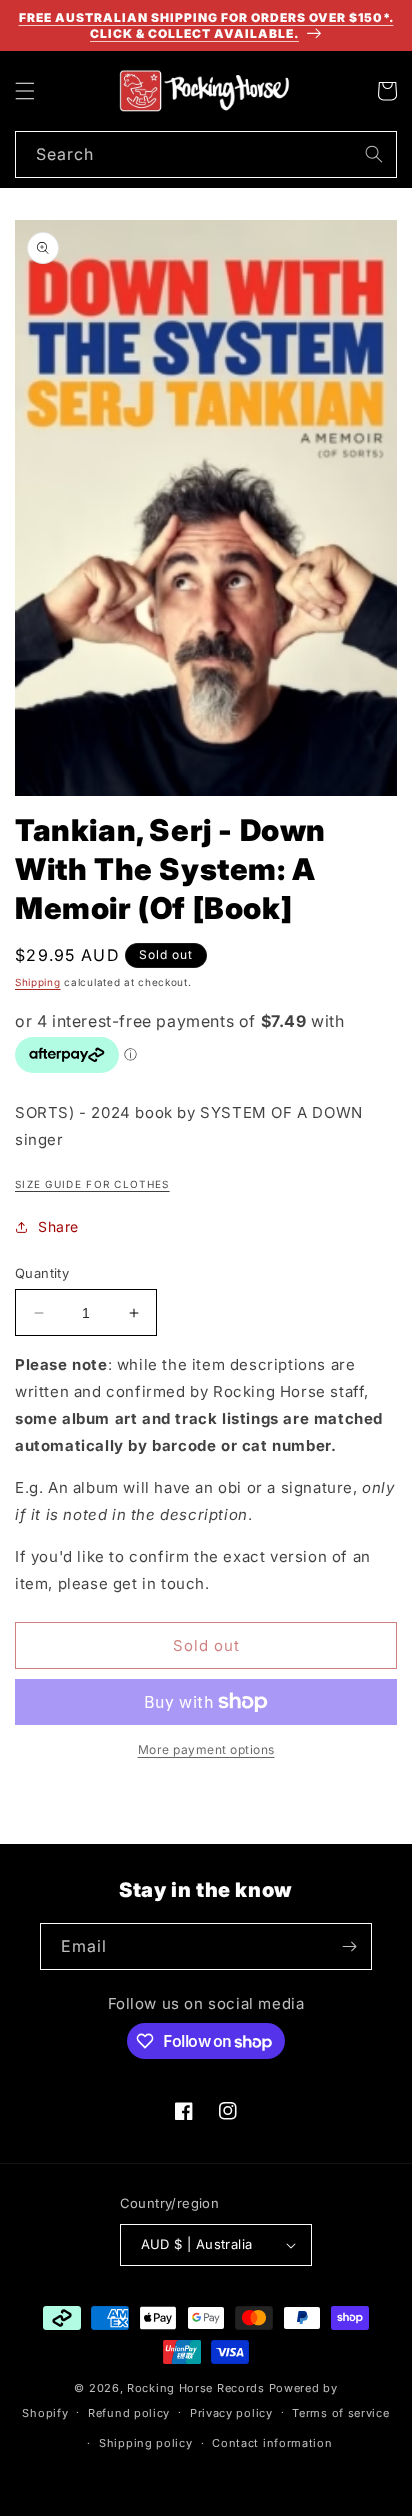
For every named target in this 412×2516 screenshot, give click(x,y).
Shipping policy (146, 2443)
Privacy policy (231, 2413)
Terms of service (340, 2413)
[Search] (374, 154)
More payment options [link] (206, 1749)
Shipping (38, 982)
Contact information (272, 2443)
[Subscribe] (349, 1946)
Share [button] (58, 1226)
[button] (25, 91)
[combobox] (206, 154)
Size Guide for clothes (92, 1184)
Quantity (42, 1273)
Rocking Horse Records (196, 2388)
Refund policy (129, 2413)
